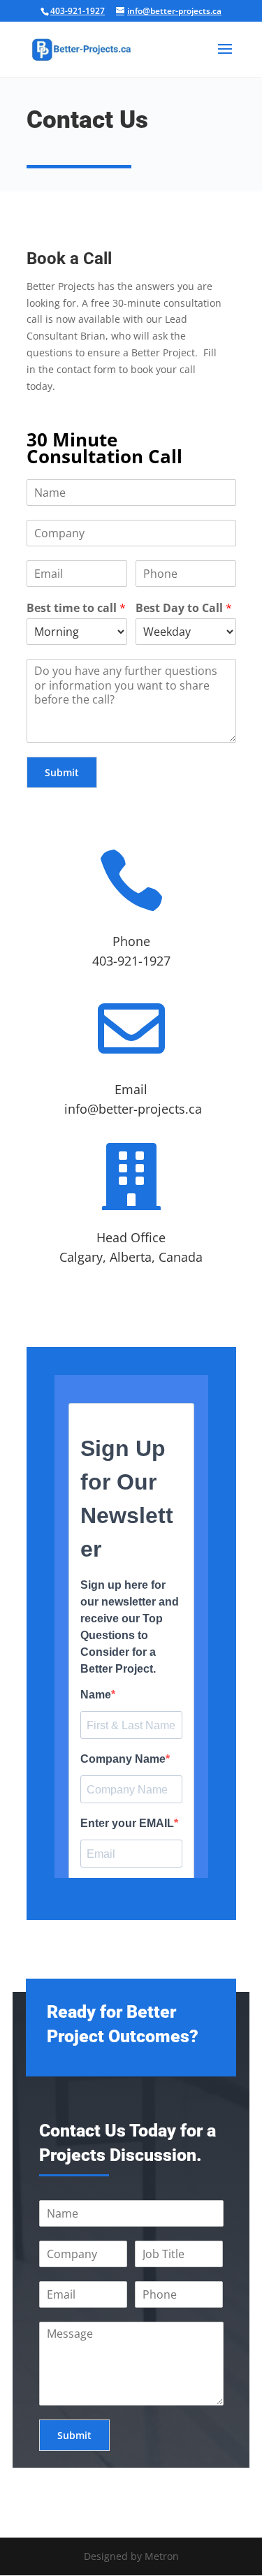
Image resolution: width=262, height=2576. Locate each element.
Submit (62, 772)
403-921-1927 (78, 11)
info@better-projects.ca (133, 1109)
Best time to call (76, 608)
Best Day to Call (184, 608)
